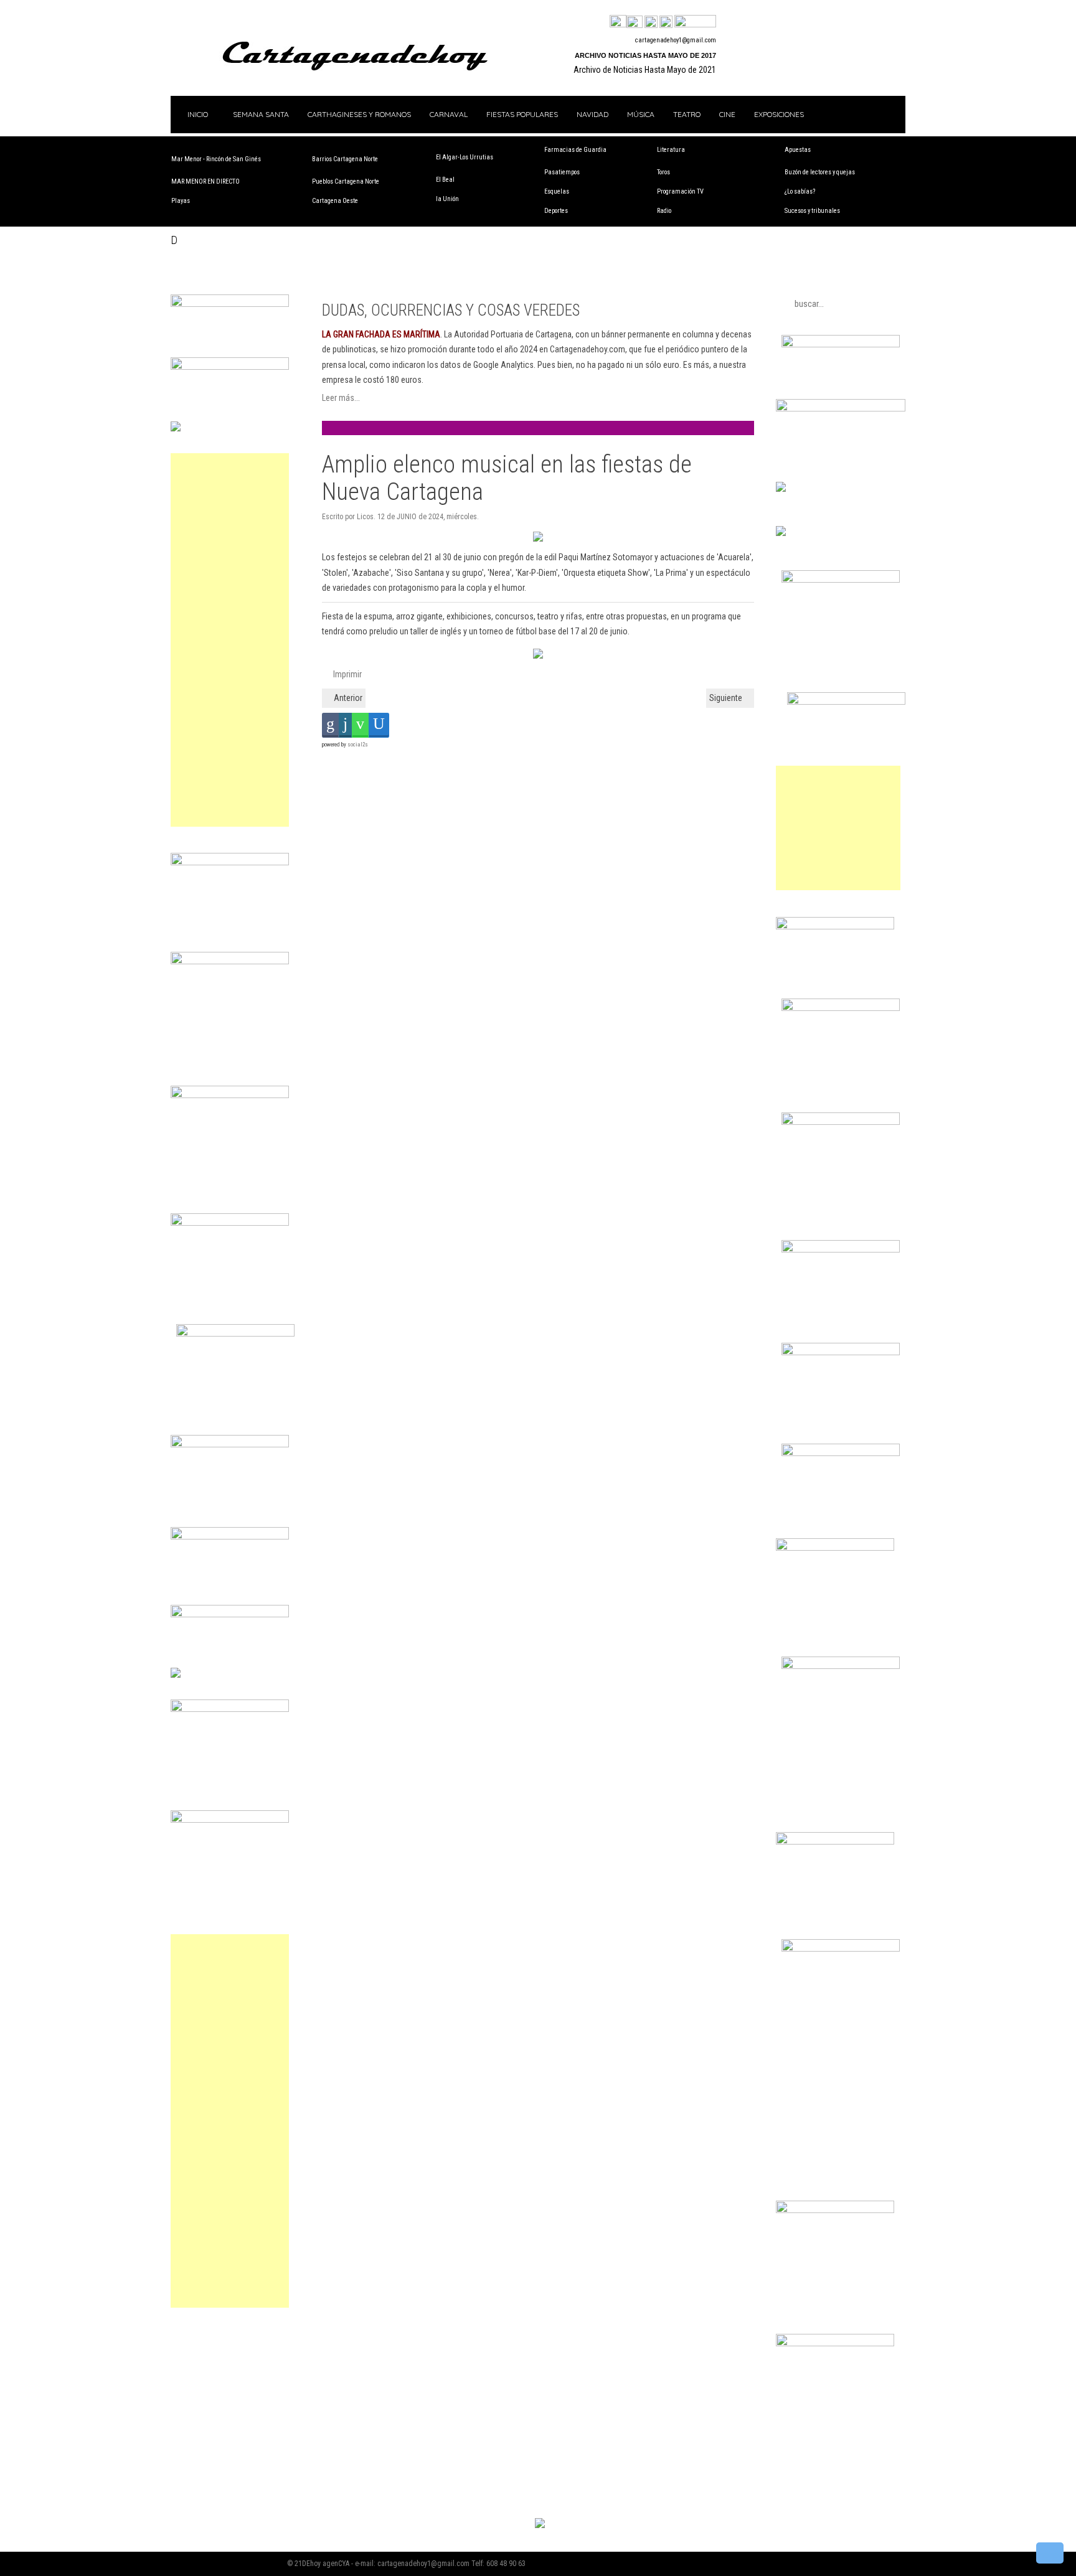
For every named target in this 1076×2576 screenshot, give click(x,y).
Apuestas (798, 150)
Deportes (556, 211)
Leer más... (341, 398)
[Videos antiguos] (666, 22)
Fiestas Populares (522, 114)
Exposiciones (779, 114)
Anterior (347, 698)
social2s (358, 745)
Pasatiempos (562, 172)
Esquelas (557, 191)
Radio (664, 211)
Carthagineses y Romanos (359, 114)
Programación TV (680, 191)
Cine (727, 114)
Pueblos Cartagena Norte (346, 181)
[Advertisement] (230, 640)
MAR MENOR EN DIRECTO (205, 181)
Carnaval (449, 114)
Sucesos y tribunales (812, 211)
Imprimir (347, 674)
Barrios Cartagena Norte (345, 159)
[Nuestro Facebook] (618, 22)
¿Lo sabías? (800, 191)
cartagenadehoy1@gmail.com (676, 40)
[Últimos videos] (651, 22)
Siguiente (727, 698)
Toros (663, 172)
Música (641, 114)
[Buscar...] (695, 22)
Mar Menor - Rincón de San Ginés (216, 159)
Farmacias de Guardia (575, 150)
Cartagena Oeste (335, 201)
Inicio (197, 114)
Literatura (671, 150)
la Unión (447, 199)
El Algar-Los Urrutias (465, 157)
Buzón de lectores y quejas (820, 172)
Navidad (592, 114)
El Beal (445, 180)
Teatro (687, 114)
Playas (181, 201)
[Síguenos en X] (635, 22)
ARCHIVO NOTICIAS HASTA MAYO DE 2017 (645, 55)
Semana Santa (261, 114)
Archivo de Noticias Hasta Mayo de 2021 (645, 70)
